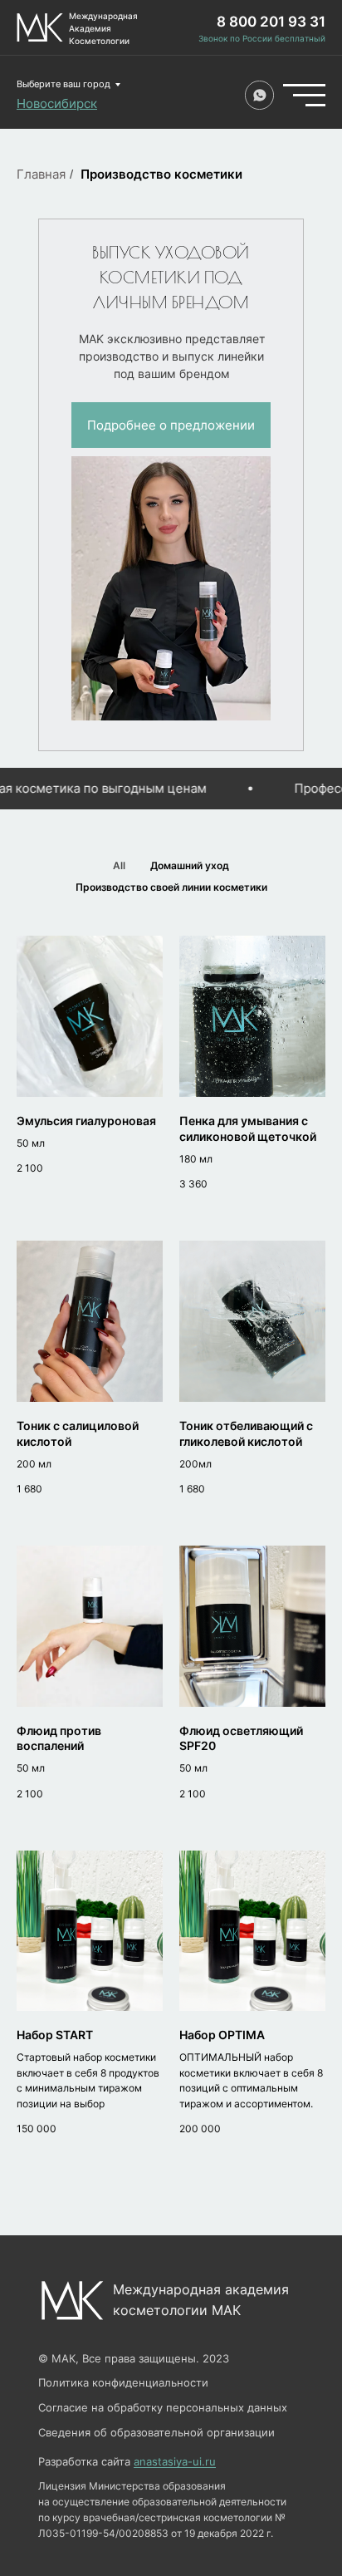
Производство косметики (161, 174)
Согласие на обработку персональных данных (163, 2407)
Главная (41, 174)
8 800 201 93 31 (271, 22)
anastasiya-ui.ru (175, 2461)
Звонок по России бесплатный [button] (262, 38)
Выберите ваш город (64, 84)
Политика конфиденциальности (123, 2382)
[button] (171, 425)
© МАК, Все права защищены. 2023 (134, 2358)
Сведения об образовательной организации (156, 2432)
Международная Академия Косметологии (103, 28)
